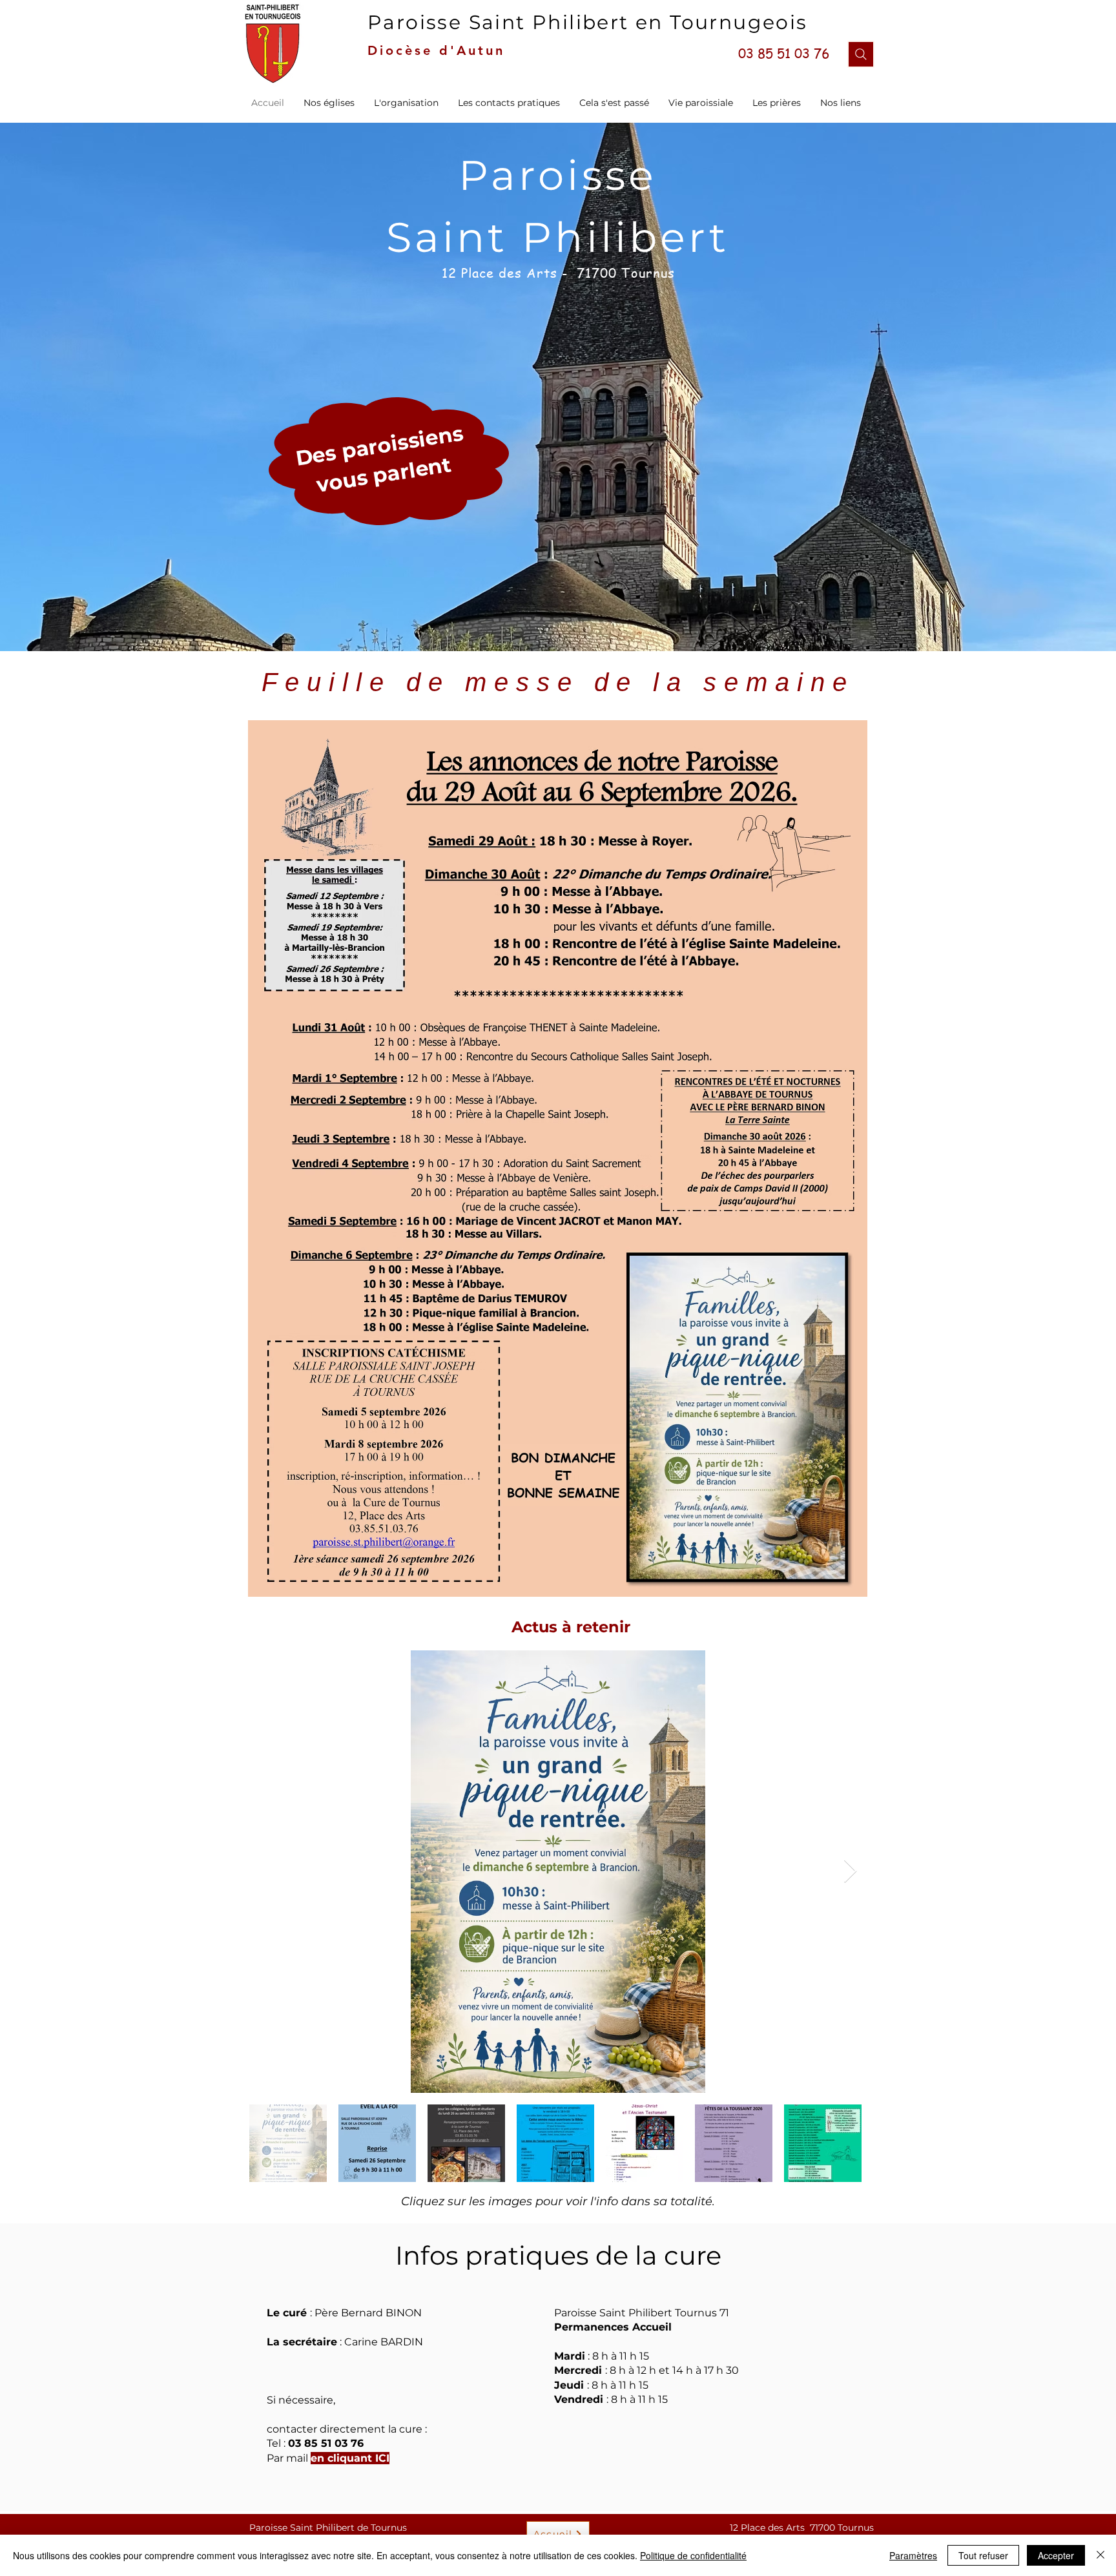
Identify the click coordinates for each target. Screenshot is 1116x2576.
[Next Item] (850, 1872)
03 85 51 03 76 (326, 2443)
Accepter (1056, 2555)
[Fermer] (1100, 2555)
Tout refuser (983, 2555)
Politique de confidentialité (693, 2555)
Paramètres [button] (913, 2555)
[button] (406, 103)
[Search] (861, 54)
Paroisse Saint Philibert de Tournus (328, 2528)
